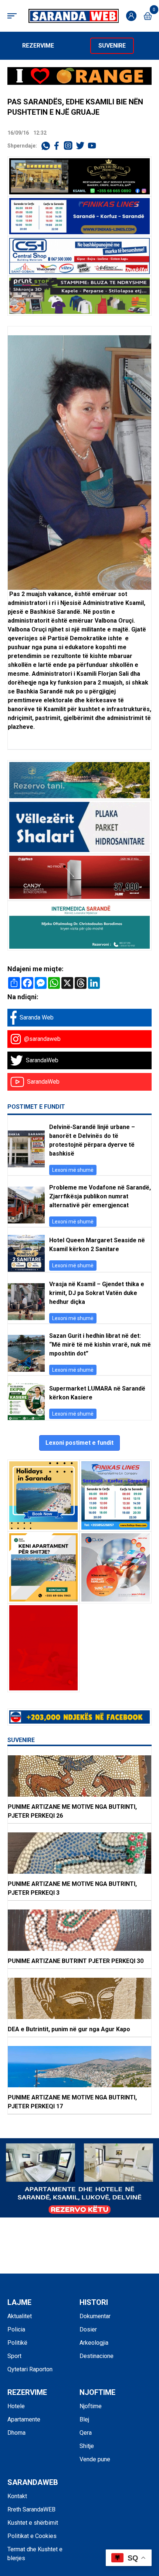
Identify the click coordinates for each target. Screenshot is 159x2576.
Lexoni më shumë (73, 1170)
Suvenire (112, 46)
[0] (148, 16)
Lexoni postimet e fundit (79, 1443)
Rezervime (38, 46)
